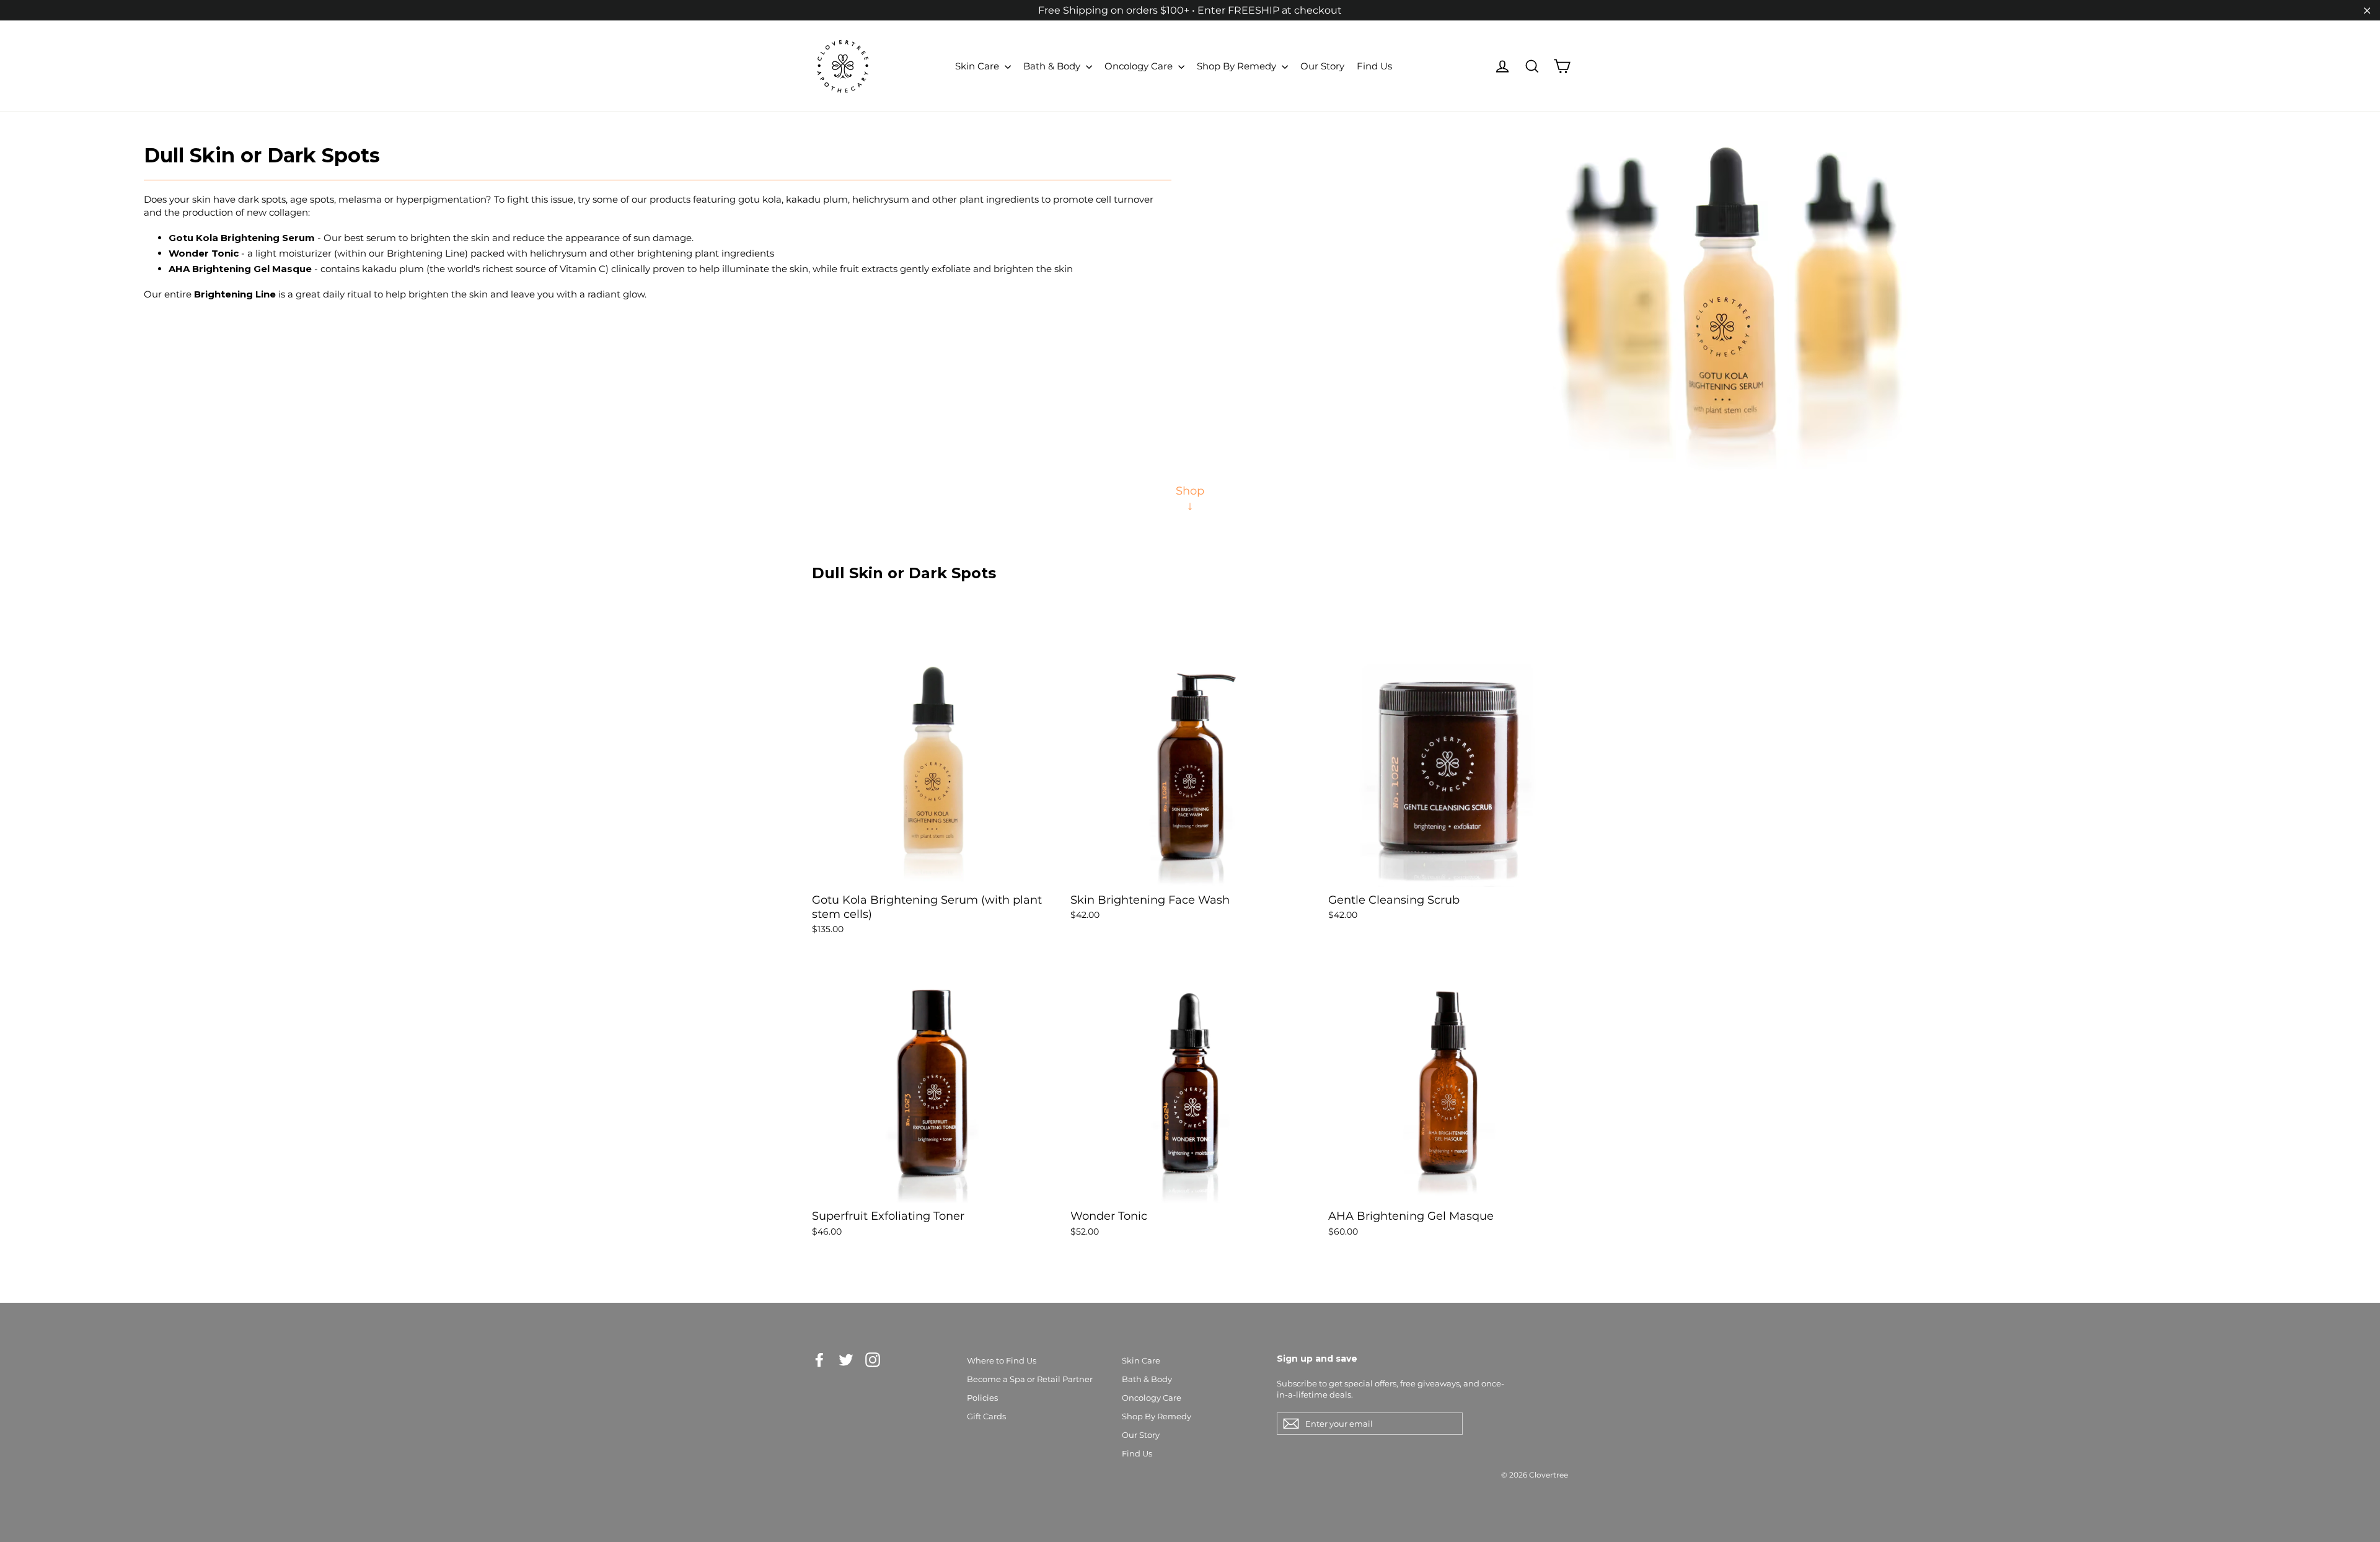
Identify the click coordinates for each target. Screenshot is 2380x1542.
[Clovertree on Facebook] (819, 1360)
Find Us (1374, 66)
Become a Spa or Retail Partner (1030, 1379)
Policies (982, 1398)
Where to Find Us (1002, 1360)
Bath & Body (1053, 66)
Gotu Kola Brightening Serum (242, 238)
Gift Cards (986, 1416)
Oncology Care (1140, 66)
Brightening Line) (427, 253)
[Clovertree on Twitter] (846, 1360)
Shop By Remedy (1238, 66)
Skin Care (978, 66)
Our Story (1322, 66)
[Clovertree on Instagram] (873, 1360)
